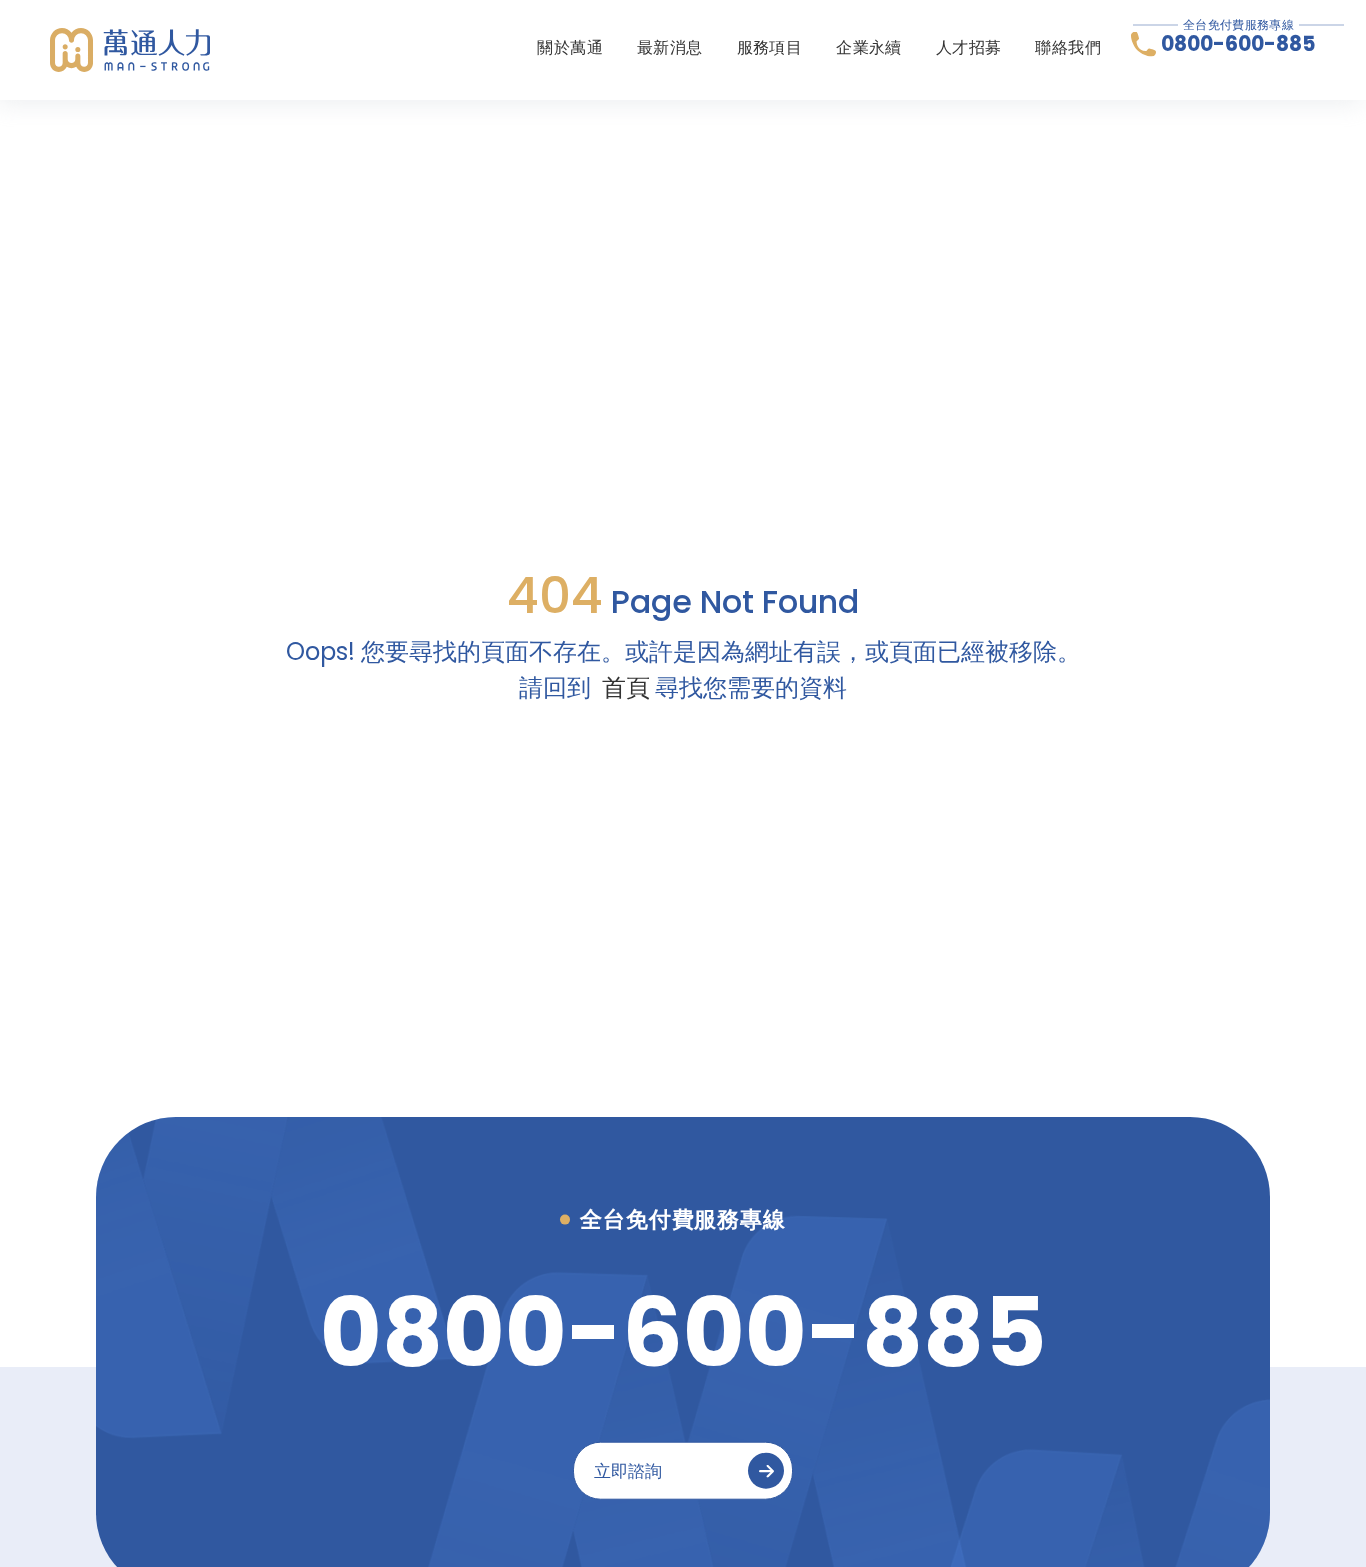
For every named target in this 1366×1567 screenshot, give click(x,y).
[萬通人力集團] (130, 49)
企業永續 (869, 47)
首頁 (626, 687)
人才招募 (969, 47)
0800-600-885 (1238, 44)
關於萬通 (570, 47)
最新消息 (670, 47)
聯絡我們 (1068, 47)
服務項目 (770, 47)
